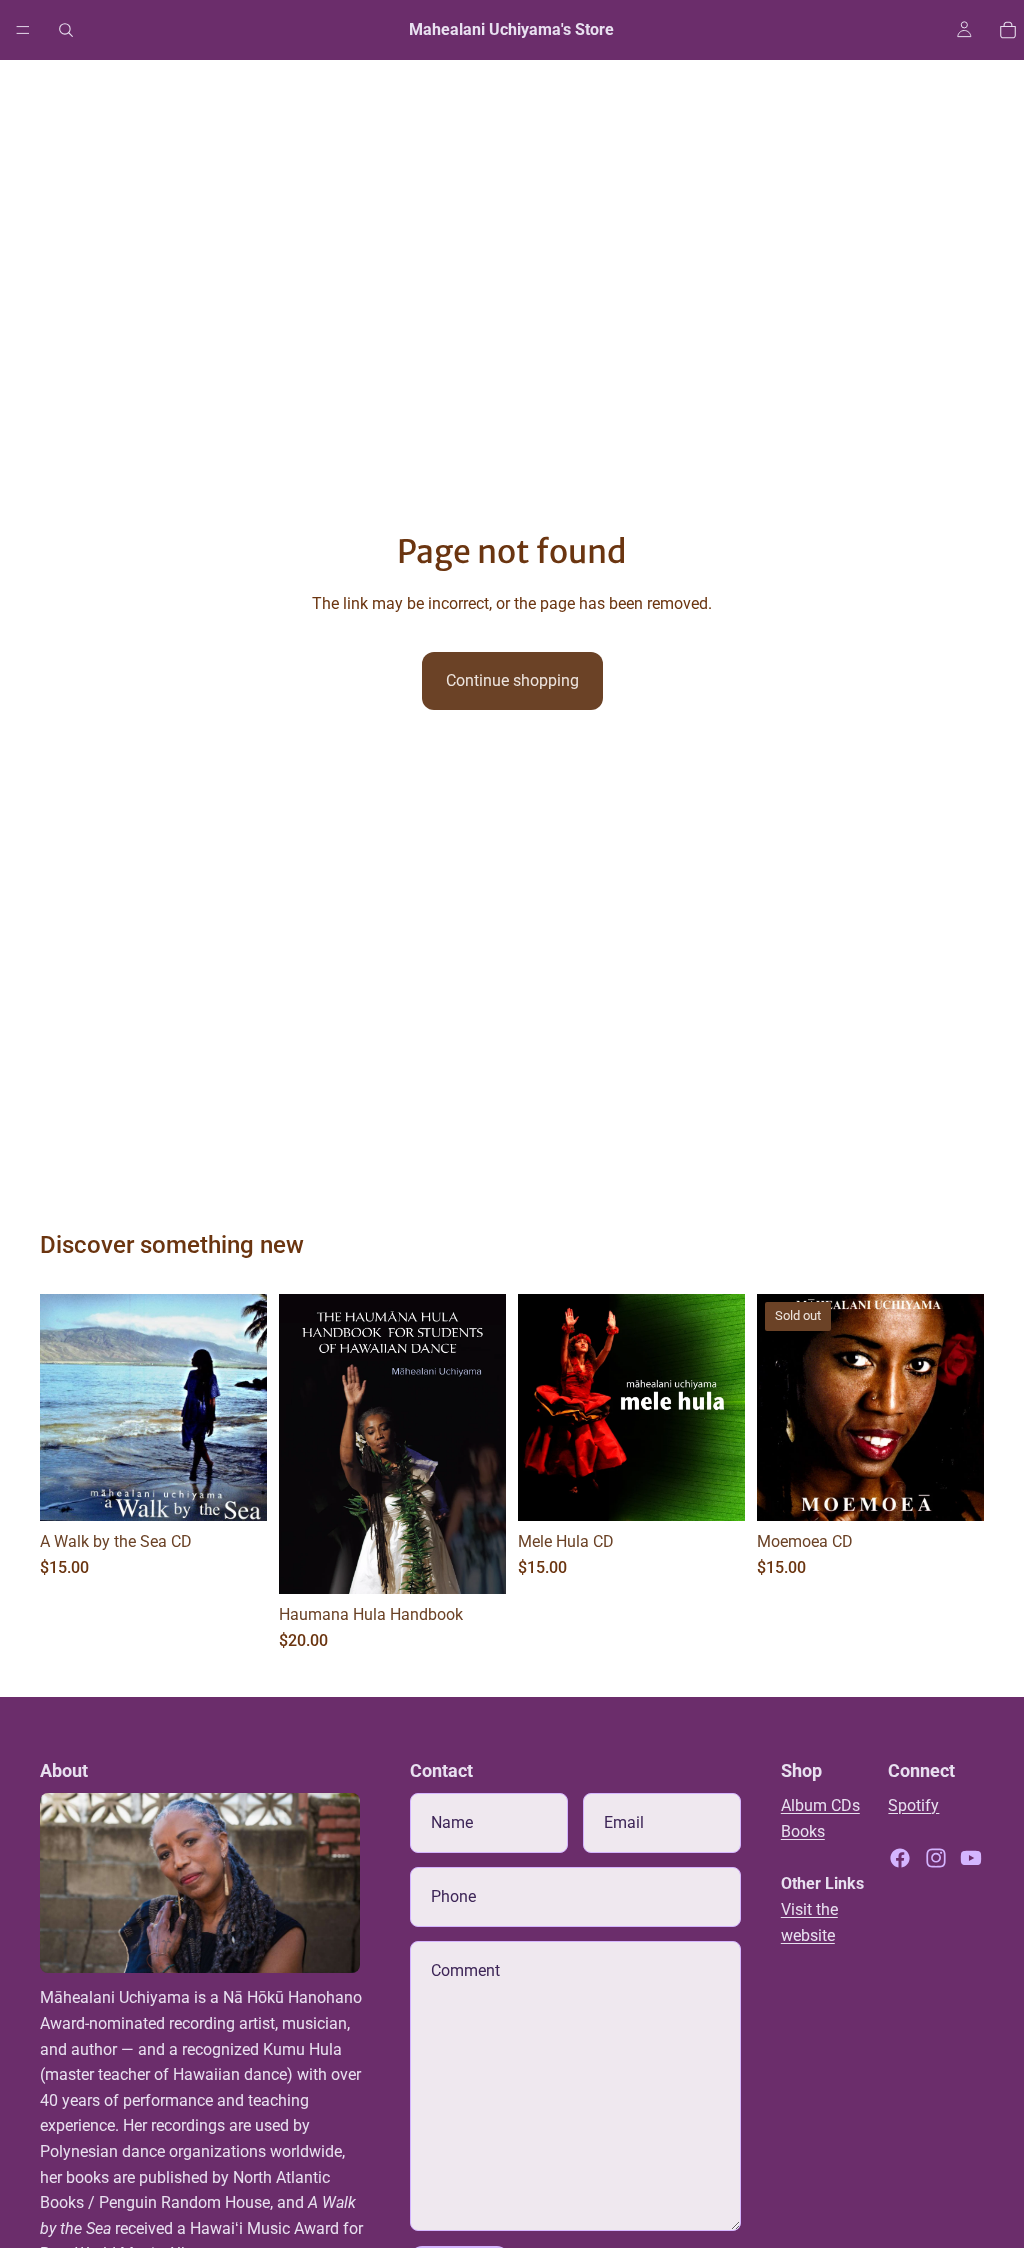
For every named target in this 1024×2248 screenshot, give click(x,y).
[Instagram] (936, 1858)
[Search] (66, 30)
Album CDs (820, 1805)
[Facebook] (900, 1858)
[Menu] (23, 30)
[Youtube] (971, 1858)
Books (803, 1831)
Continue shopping (512, 680)
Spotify (913, 1805)
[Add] (236, 1491)
